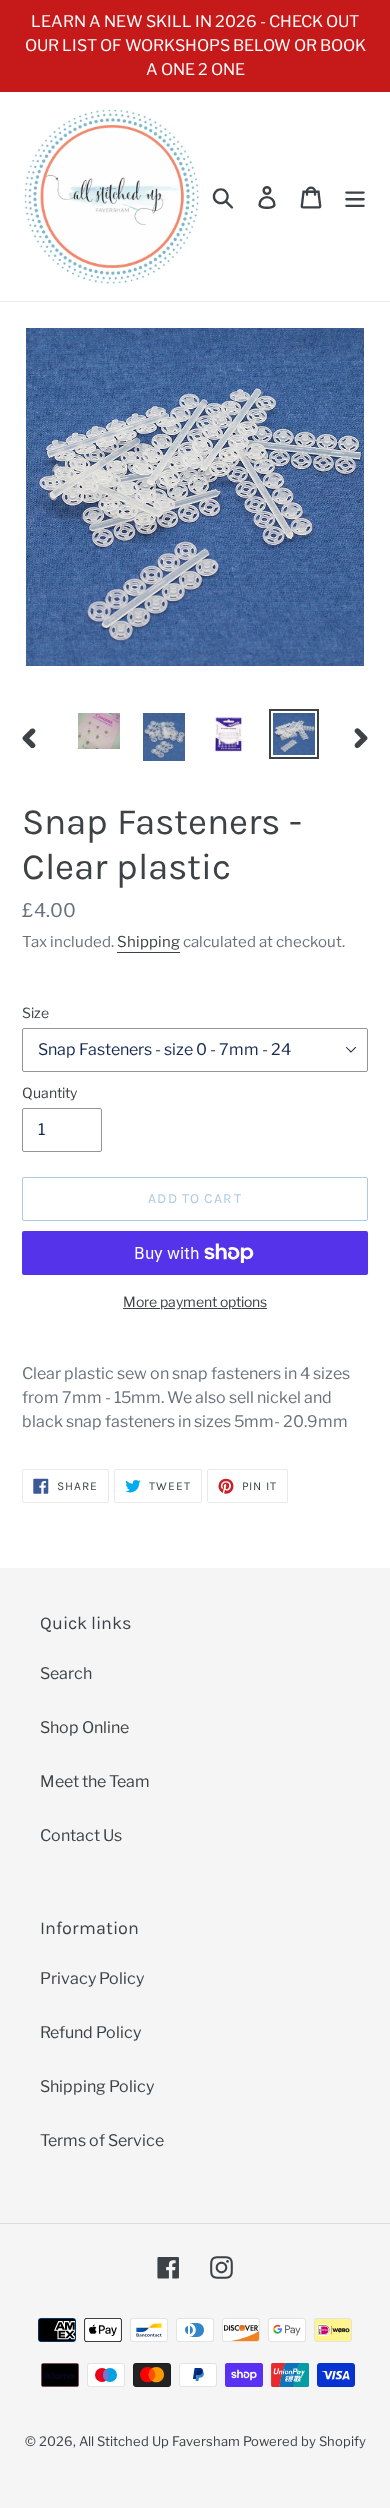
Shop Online (84, 1727)
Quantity (49, 1092)
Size (35, 1012)
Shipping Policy (97, 2086)
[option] (99, 731)
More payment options (195, 1301)
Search (66, 1673)
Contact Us (81, 1835)
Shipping (148, 942)
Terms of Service (102, 2140)
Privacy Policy (92, 1978)
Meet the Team (95, 1781)
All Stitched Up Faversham (159, 2441)
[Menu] (355, 196)
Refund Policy (90, 2032)
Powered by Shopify (304, 2441)
